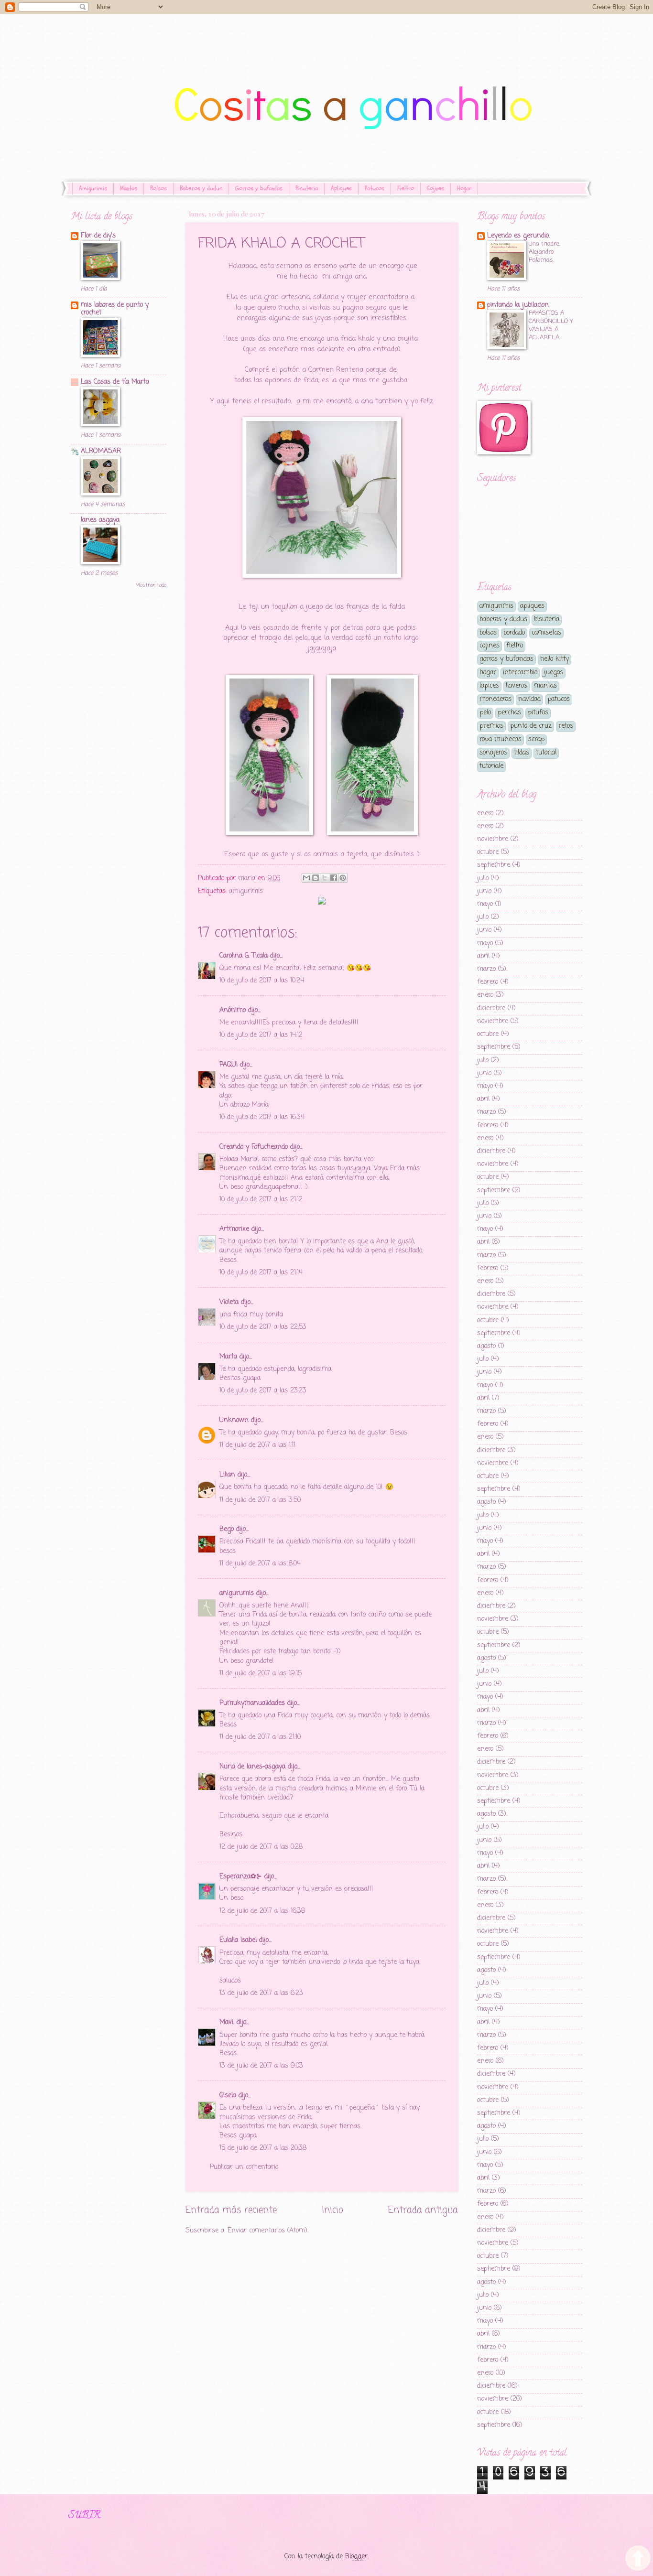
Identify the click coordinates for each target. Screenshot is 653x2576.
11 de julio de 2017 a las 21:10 (260, 1737)
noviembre (493, 839)
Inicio (332, 2210)
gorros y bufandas (506, 659)
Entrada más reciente (231, 2210)
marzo (486, 969)
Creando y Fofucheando (254, 1147)
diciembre (491, 1008)
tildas (522, 753)
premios (491, 726)
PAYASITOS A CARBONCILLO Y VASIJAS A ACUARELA (551, 325)
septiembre (494, 865)
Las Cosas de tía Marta (115, 382)
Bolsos (158, 188)
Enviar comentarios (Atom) (267, 2231)
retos (566, 726)
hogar (488, 673)
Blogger (356, 2557)
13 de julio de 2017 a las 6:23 (261, 1993)
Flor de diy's (98, 236)
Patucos (375, 188)
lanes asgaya (100, 520)
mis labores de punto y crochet (115, 309)
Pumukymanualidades (252, 1703)
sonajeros (493, 753)
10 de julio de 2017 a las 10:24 (262, 981)
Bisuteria (307, 188)
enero (485, 814)
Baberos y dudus (201, 188)
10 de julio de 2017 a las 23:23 (263, 1391)
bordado (514, 633)
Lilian (227, 1475)
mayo (485, 904)
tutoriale (491, 766)
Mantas (129, 188)
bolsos (488, 633)
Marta (228, 1357)
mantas (545, 686)
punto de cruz (531, 726)
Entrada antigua (423, 2210)
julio (483, 878)
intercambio (520, 673)
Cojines (435, 188)
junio (484, 891)
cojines (490, 646)
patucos (559, 699)
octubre (488, 852)
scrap (536, 739)
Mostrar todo (151, 585)
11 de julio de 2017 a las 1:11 (257, 1445)
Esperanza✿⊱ (241, 1877)
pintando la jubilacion (518, 305)
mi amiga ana (344, 277)
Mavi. (227, 2022)
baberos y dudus (503, 620)
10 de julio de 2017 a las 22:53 (263, 1327)
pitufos (538, 713)
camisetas (546, 633)
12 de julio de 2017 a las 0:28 (261, 1847)
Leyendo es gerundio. (518, 236)
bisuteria (547, 620)
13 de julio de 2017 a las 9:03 (261, 2066)
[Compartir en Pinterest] (343, 878)
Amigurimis (93, 188)
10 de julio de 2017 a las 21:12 (261, 1200)
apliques (532, 606)
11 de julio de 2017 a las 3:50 (260, 1500)
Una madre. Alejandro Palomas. (544, 252)
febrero (488, 982)
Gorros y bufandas (259, 188)
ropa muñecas (501, 739)
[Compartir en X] (325, 878)
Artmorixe (234, 1229)
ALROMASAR (101, 451)
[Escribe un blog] (316, 878)
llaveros (517, 686)
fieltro (515, 646)
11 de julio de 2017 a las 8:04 (260, 1564)
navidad (529, 699)
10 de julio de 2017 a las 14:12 (261, 1035)
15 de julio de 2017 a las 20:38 (263, 2148)
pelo (485, 713)
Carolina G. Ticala (244, 956)
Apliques (341, 188)
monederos (495, 699)
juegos (554, 673)
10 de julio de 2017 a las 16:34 (262, 1117)
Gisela (228, 2096)
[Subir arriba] (638, 2560)
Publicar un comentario (244, 2167)
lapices (489, 686)
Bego (227, 1529)
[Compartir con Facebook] (334, 878)
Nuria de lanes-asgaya (252, 1767)
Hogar (464, 188)
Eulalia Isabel (238, 1940)
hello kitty (555, 659)
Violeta (229, 1302)
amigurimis (246, 891)
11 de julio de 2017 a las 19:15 (261, 1674)
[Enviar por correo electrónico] (306, 878)
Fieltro (406, 188)
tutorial (546, 753)
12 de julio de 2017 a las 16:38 (262, 1911)
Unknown (234, 1420)
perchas (509, 713)
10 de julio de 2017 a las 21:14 (261, 1273)
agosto (486, 1346)
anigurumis (237, 1593)
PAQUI (229, 1065)
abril (483, 956)
